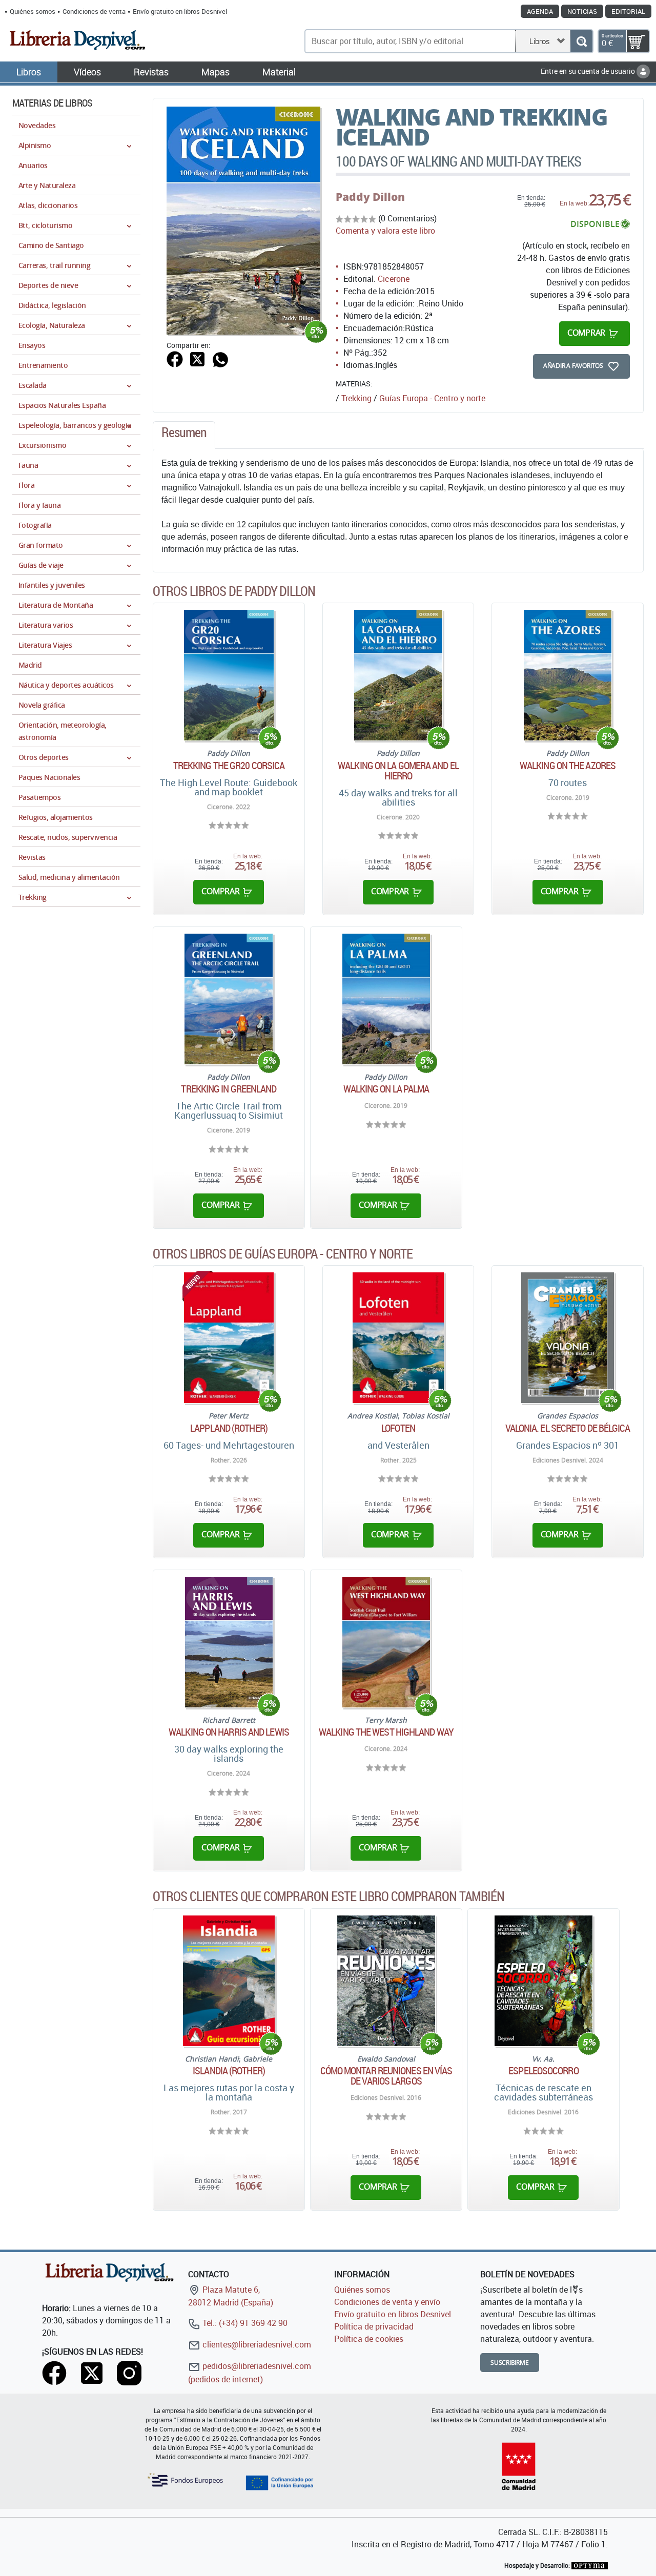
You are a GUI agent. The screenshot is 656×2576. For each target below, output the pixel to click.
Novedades (37, 125)
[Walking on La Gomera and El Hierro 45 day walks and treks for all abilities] (398, 675)
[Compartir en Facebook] (175, 358)
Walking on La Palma (386, 1089)
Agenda (540, 11)
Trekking (356, 398)
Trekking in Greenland (229, 1089)
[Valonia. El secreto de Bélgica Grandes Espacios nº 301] (568, 1338)
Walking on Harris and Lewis (229, 1732)
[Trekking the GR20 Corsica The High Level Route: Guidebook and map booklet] (229, 675)
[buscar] (581, 41)
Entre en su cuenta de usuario (589, 71)
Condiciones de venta (94, 11)
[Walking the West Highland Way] (386, 1642)
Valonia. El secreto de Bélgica (568, 1428)
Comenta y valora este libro (385, 231)
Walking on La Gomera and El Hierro (398, 771)
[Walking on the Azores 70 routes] (568, 675)
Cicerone (394, 279)
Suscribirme (510, 2363)
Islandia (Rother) (229, 2071)
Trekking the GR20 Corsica (229, 766)
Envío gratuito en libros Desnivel (180, 11)
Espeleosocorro (543, 2071)
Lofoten (398, 1428)
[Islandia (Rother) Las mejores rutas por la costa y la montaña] (229, 1981)
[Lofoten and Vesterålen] (398, 1338)
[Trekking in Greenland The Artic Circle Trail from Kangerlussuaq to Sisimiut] (229, 999)
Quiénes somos (33, 11)
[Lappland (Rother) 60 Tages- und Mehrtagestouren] (229, 1338)
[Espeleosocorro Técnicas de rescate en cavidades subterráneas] (544, 1981)
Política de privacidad (374, 2326)
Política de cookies (369, 2339)
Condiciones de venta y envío (387, 2302)
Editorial (628, 11)
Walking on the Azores (568, 766)
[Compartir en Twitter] (197, 358)
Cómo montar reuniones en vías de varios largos (386, 2076)
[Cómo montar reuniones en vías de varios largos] (386, 1981)
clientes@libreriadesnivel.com (256, 2344)
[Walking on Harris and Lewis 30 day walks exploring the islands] (229, 1642)
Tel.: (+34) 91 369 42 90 (244, 2323)
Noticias (582, 11)
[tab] (184, 435)
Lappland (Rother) (229, 1428)
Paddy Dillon (370, 197)
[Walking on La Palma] (386, 999)
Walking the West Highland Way (386, 1732)
